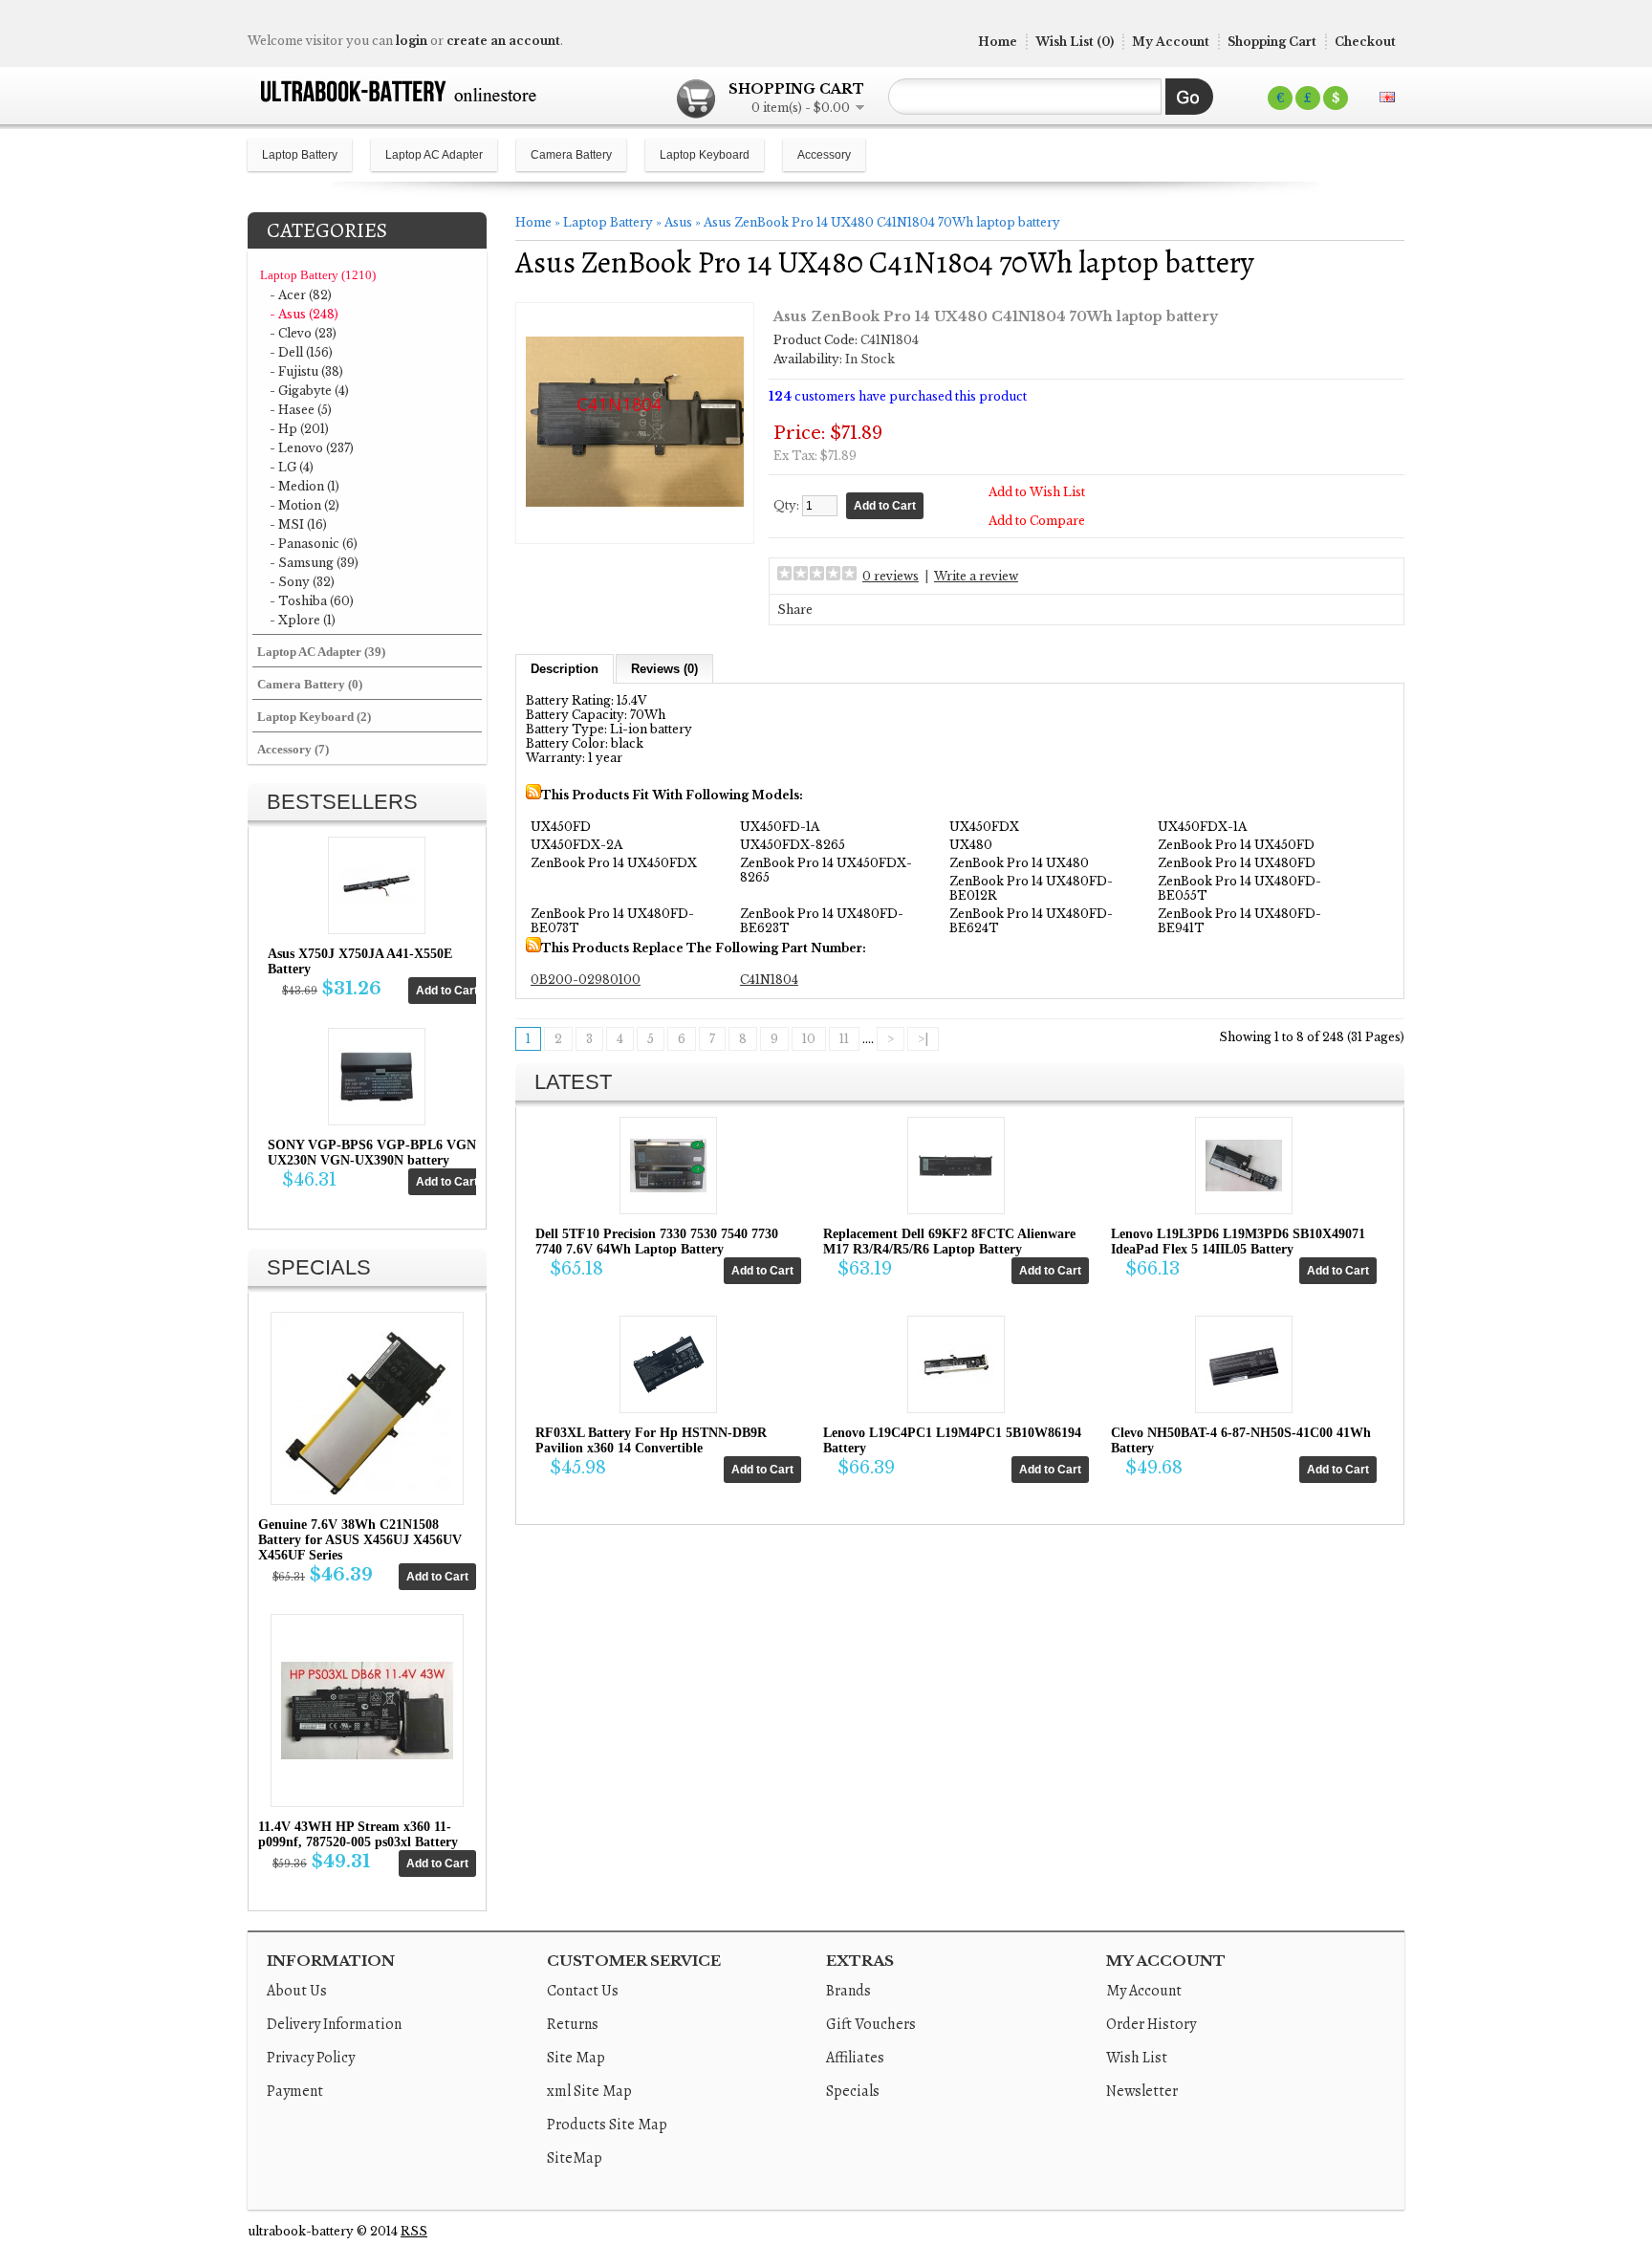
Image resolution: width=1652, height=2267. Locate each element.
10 (809, 1039)
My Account (1171, 42)
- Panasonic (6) (314, 544)
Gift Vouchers (871, 2024)
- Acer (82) (301, 295)
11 (844, 1039)
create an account (503, 41)
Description (565, 669)
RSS (414, 2231)
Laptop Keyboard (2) (314, 717)
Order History (1151, 2024)
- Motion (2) (304, 505)
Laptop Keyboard (705, 155)
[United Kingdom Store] (1387, 97)
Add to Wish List (1037, 492)
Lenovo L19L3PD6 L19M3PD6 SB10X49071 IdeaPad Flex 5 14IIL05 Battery (1238, 1242)
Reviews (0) (664, 669)
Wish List (1137, 2058)
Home (998, 42)
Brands (848, 1991)
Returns (573, 2024)
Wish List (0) (1075, 42)
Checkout (1365, 42)
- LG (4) (292, 467)
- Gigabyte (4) (309, 391)
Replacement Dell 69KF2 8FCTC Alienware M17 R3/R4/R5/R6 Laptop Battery (949, 1242)
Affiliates (855, 2058)
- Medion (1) (304, 486)
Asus (678, 222)
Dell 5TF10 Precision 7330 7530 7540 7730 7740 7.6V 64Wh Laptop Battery (657, 1242)
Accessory (824, 155)
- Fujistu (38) (306, 371)
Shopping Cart (1272, 42)
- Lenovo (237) (312, 448)
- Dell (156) (301, 352)
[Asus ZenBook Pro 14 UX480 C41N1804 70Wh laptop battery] (635, 526)
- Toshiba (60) (312, 601)
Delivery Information (334, 2024)
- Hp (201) (299, 429)
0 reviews (891, 576)
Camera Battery (571, 155)
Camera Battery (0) (310, 684)
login (412, 41)
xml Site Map (589, 2091)
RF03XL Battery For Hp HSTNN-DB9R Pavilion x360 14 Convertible (651, 1440)
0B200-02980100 (586, 980)
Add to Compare (1037, 521)
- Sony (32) (302, 582)
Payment (295, 2091)
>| (923, 1039)
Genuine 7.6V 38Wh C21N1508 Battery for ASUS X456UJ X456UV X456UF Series (360, 1540)
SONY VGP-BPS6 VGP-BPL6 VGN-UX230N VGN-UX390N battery (374, 1153)
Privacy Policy (311, 2058)
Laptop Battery (300, 155)
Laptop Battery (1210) (318, 275)
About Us (297, 1991)
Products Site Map (607, 2125)
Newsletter (1142, 2091)
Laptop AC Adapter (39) (321, 652)
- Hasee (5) (301, 410)
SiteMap (575, 2158)
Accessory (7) (293, 749)
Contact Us (583, 1991)
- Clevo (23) (303, 333)
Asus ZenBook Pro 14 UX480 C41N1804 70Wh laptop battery (882, 222)
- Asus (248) (304, 314)
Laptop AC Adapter (434, 155)
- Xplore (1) (303, 620)
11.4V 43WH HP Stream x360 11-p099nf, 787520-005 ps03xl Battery (358, 1834)
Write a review (976, 576)
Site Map (576, 2058)
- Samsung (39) (314, 563)
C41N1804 (769, 980)
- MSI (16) (298, 524)
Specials (853, 2091)
